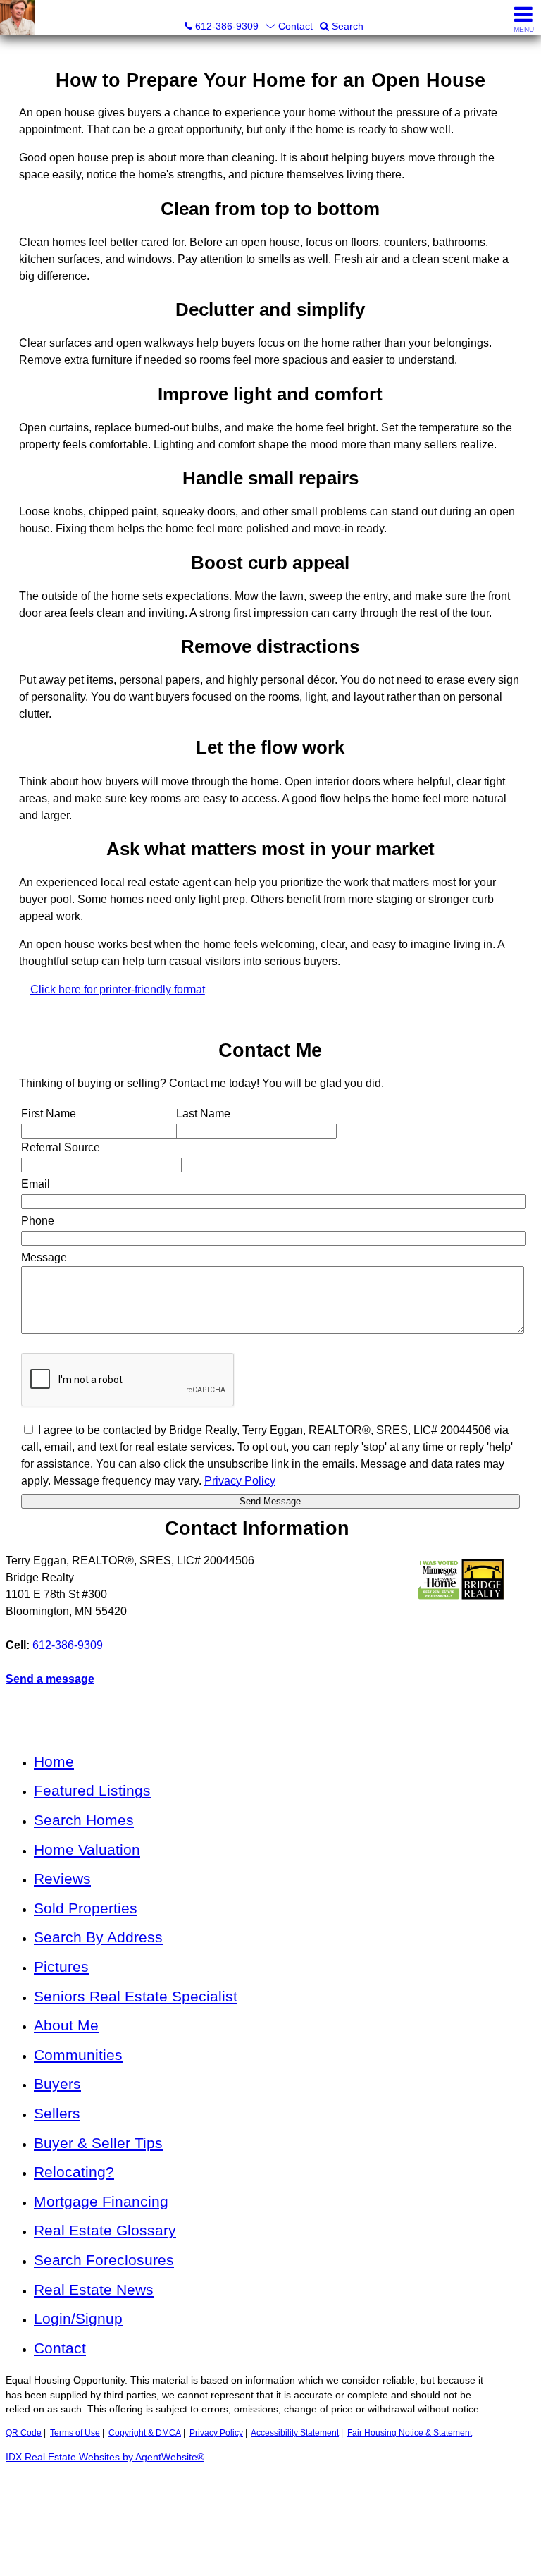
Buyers (57, 2084)
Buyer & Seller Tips (98, 2143)
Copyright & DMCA (145, 2433)
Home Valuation (87, 1850)
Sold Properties (86, 1908)
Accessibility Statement (295, 2433)
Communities (78, 2055)
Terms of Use (75, 2433)
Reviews (62, 1878)
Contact (60, 2348)
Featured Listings (92, 1790)
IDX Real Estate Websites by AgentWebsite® (105, 2457)
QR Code (24, 2433)
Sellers (57, 2113)
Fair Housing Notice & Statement (410, 2433)
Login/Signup (78, 2318)
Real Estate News (94, 2289)
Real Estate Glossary (105, 2230)
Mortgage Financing (101, 2201)
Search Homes (84, 1820)
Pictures (61, 1967)
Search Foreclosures (104, 2260)
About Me (66, 2025)
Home (54, 1761)
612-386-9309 (68, 1645)
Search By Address (98, 1937)
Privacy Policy (216, 2433)
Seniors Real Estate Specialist (136, 1996)
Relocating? (74, 2172)
